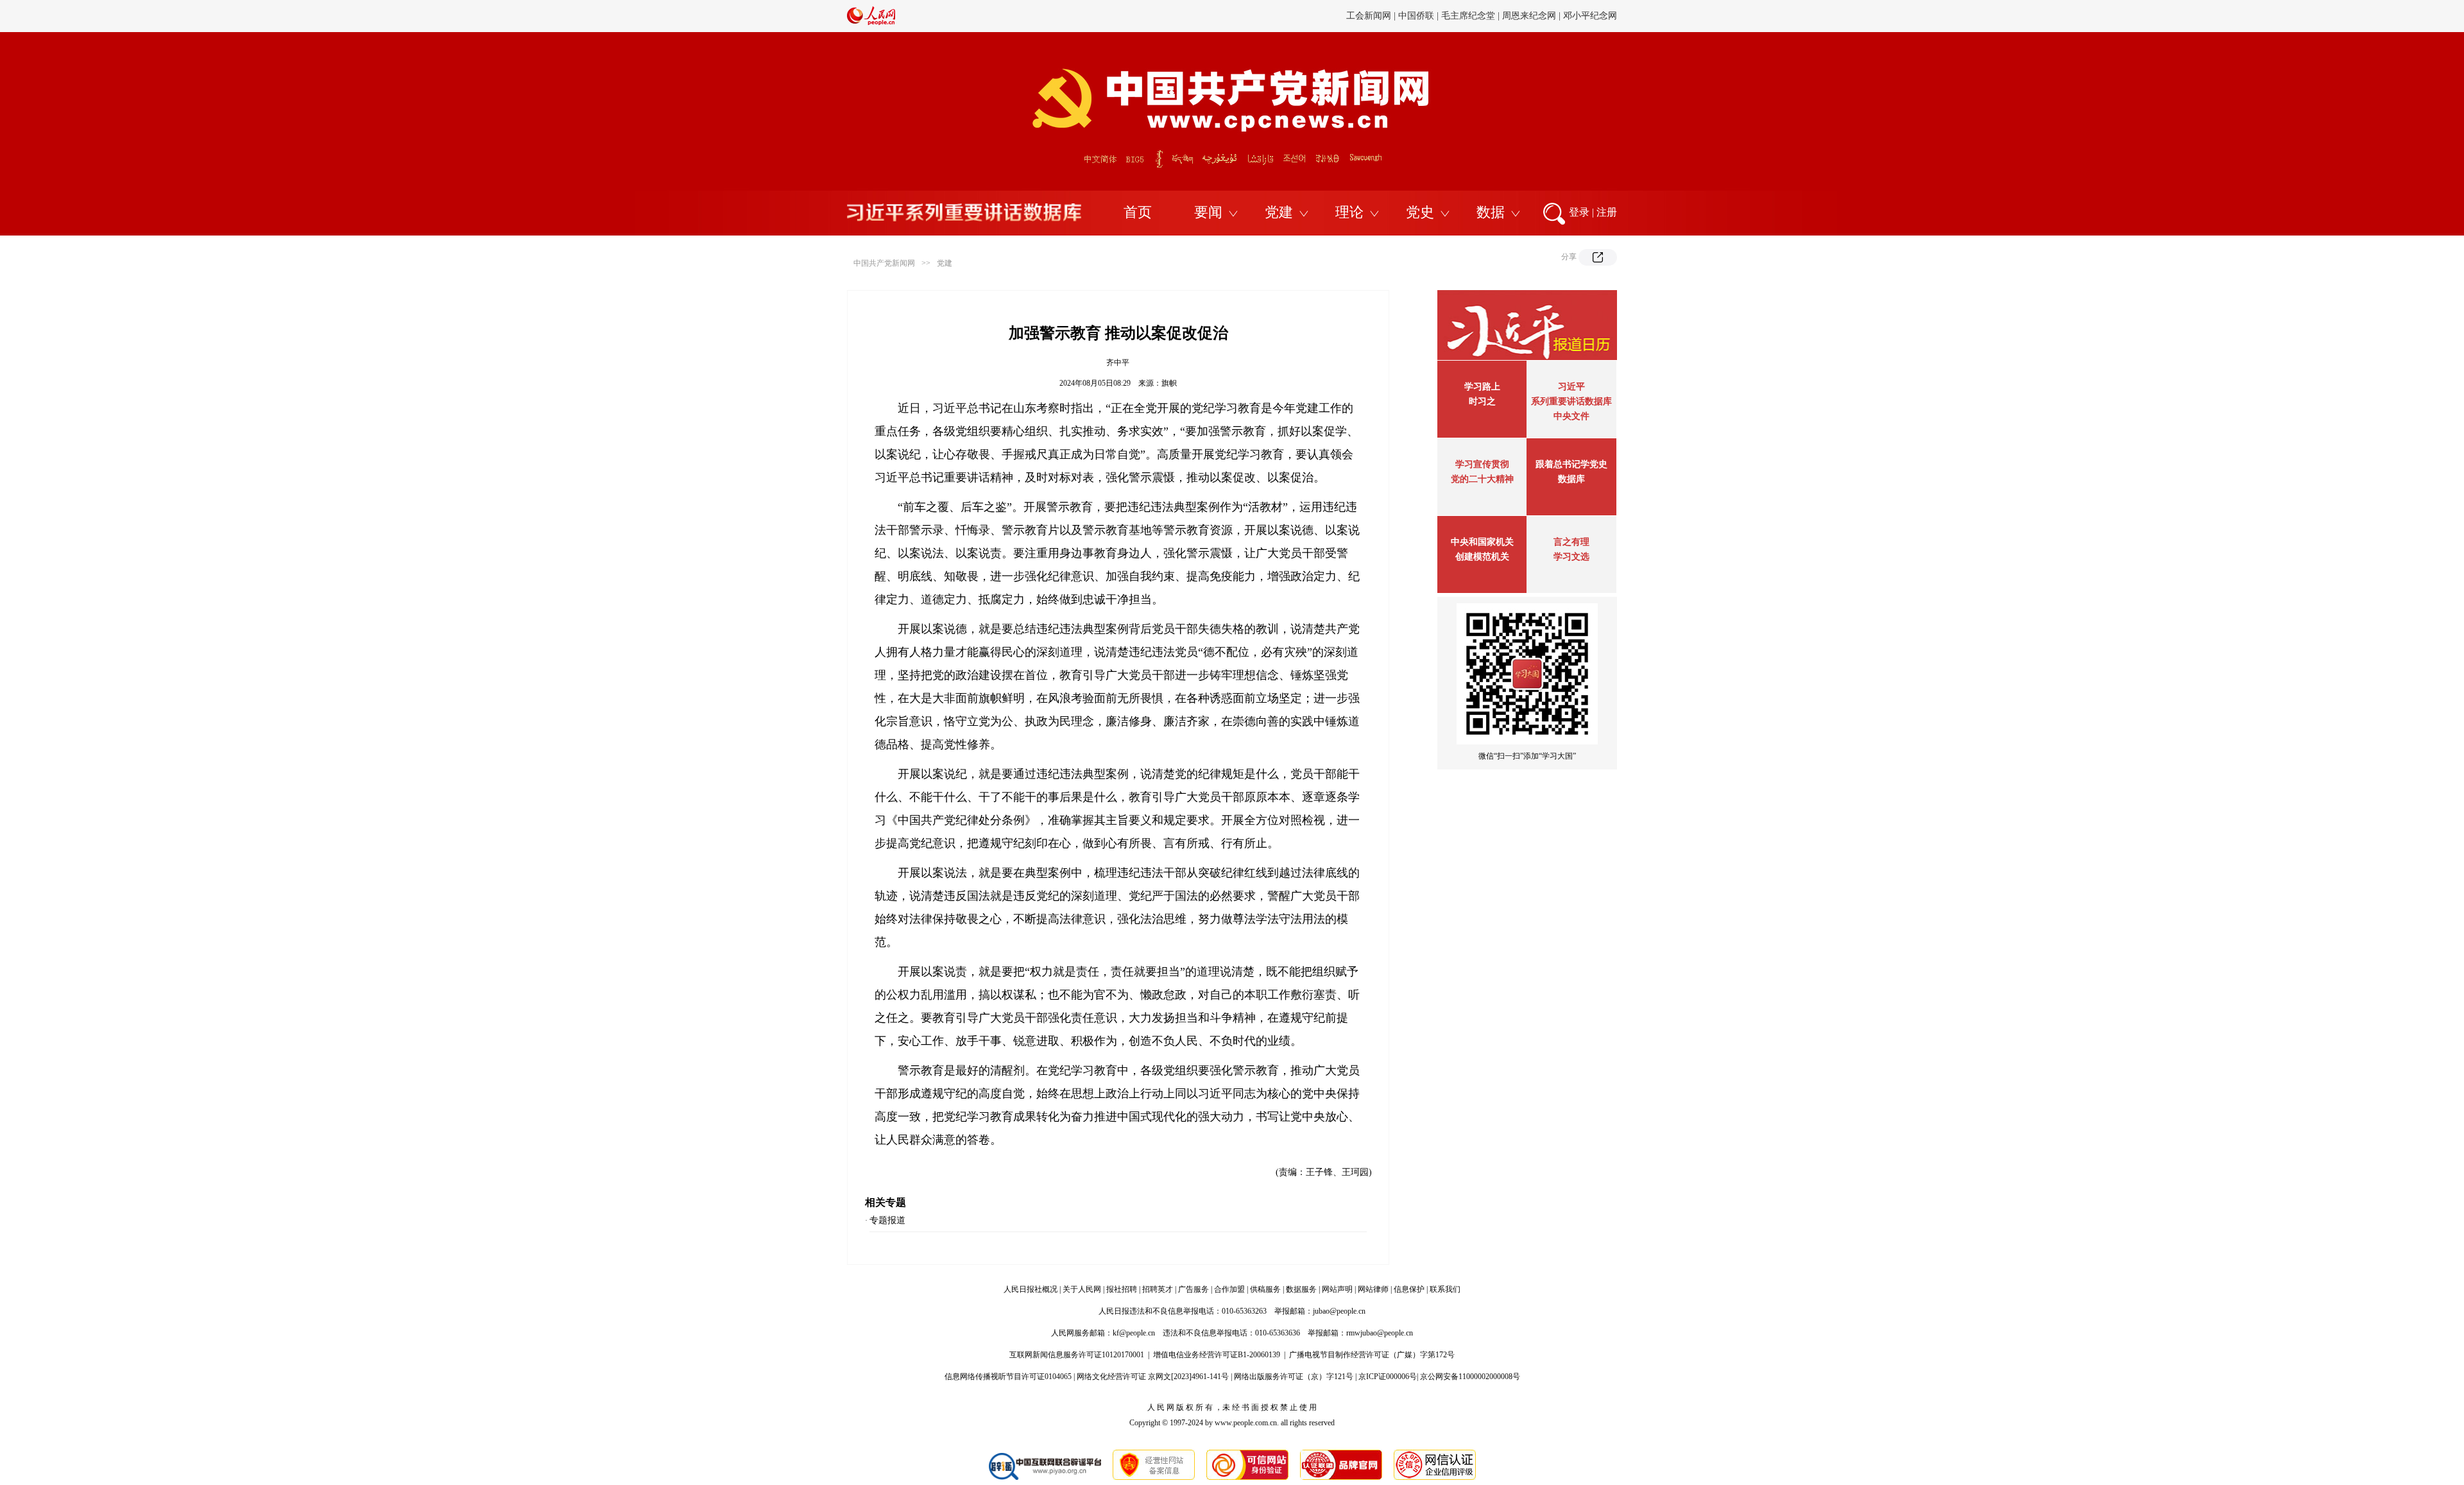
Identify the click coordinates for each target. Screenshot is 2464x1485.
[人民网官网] (871, 22)
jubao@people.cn (1339, 1311)
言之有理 (1571, 542)
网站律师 (1373, 1289)
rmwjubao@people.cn (1380, 1333)
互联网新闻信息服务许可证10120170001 (1077, 1355)
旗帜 (1169, 383)
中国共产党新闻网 (884, 263)
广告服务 (1193, 1289)
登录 (1579, 212)
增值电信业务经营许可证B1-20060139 (1217, 1355)
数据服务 (1301, 1289)
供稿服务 (1265, 1289)
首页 (1138, 212)
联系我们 (1445, 1289)
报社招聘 (1122, 1289)
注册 (1607, 212)
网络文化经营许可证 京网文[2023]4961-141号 (1153, 1377)
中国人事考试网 (1586, 16)
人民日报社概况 (1031, 1289)
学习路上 (1482, 387)
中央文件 (1571, 416)
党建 (1279, 212)
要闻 (1208, 212)
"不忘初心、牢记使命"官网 (1120, 16)
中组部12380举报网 (1439, 16)
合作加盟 (1229, 1289)
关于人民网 (1082, 1289)
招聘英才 (1158, 1289)
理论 (1349, 212)
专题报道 (887, 1220)
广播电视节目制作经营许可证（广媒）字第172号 (1372, 1355)
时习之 (1482, 401)
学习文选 (1571, 557)
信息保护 (1409, 1289)
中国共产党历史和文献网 (1344, 16)
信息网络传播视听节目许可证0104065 (1008, 1377)
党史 (1420, 212)
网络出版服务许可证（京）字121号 (1294, 1377)
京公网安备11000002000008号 (1470, 1377)
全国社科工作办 (1516, 16)
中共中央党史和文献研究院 (1234, 16)
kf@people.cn (1134, 1333)
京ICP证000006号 (1388, 1377)
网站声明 (1337, 1289)
